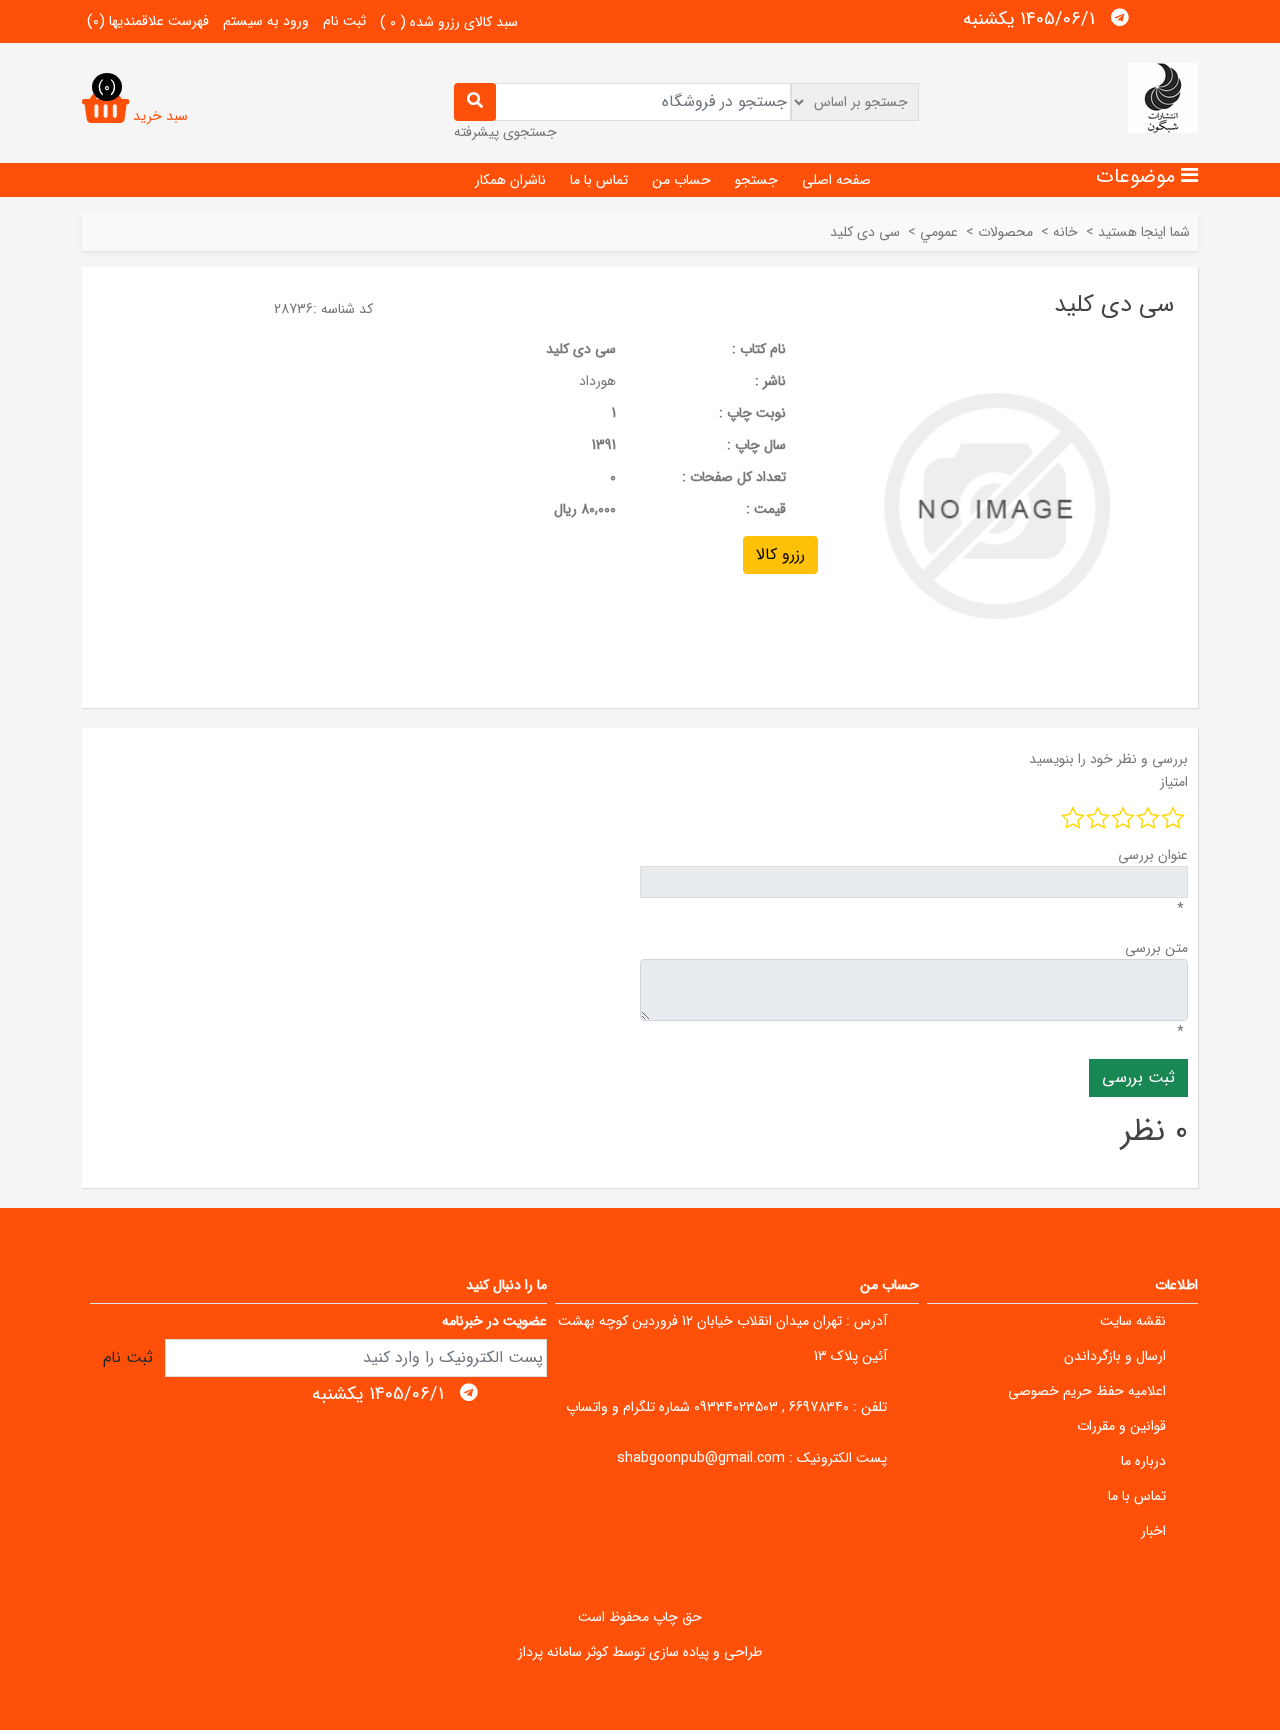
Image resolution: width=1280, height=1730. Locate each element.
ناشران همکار (510, 180)
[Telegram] (1120, 18)
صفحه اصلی (836, 180)
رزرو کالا (780, 554)
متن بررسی (1156, 948)
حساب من (681, 180)
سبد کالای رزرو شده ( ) (449, 22)
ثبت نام (344, 21)
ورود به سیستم (266, 21)
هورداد (597, 381)
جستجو (756, 180)
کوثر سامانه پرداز (563, 1652)
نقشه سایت (1133, 1321)
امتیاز (1174, 782)
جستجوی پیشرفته (505, 132)
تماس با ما (599, 180)
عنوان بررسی (1153, 855)
